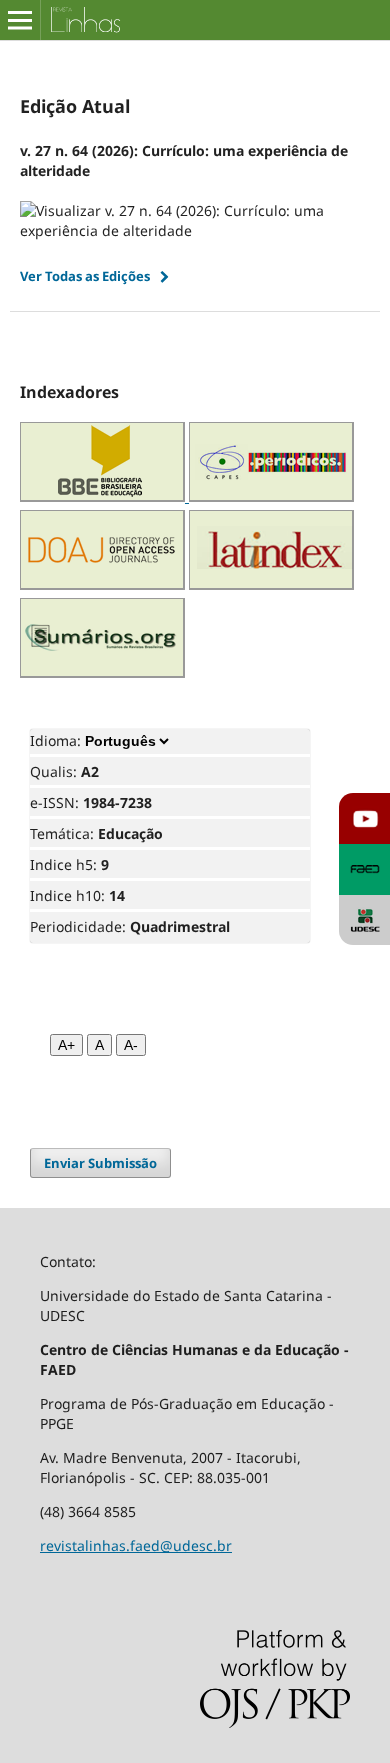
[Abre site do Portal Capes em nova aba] (271, 496)
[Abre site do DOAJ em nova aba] (102, 584)
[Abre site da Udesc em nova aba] (364, 920)
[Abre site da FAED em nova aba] (364, 869)
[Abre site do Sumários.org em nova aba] (102, 672)
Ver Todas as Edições (85, 276)
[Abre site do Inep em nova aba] (104, 496)
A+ (66, 1045)
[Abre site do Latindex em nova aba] (271, 584)
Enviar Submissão (100, 1163)
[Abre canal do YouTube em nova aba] (364, 818)
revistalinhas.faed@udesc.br (136, 1545)
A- (131, 1045)
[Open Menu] (20, 20)
